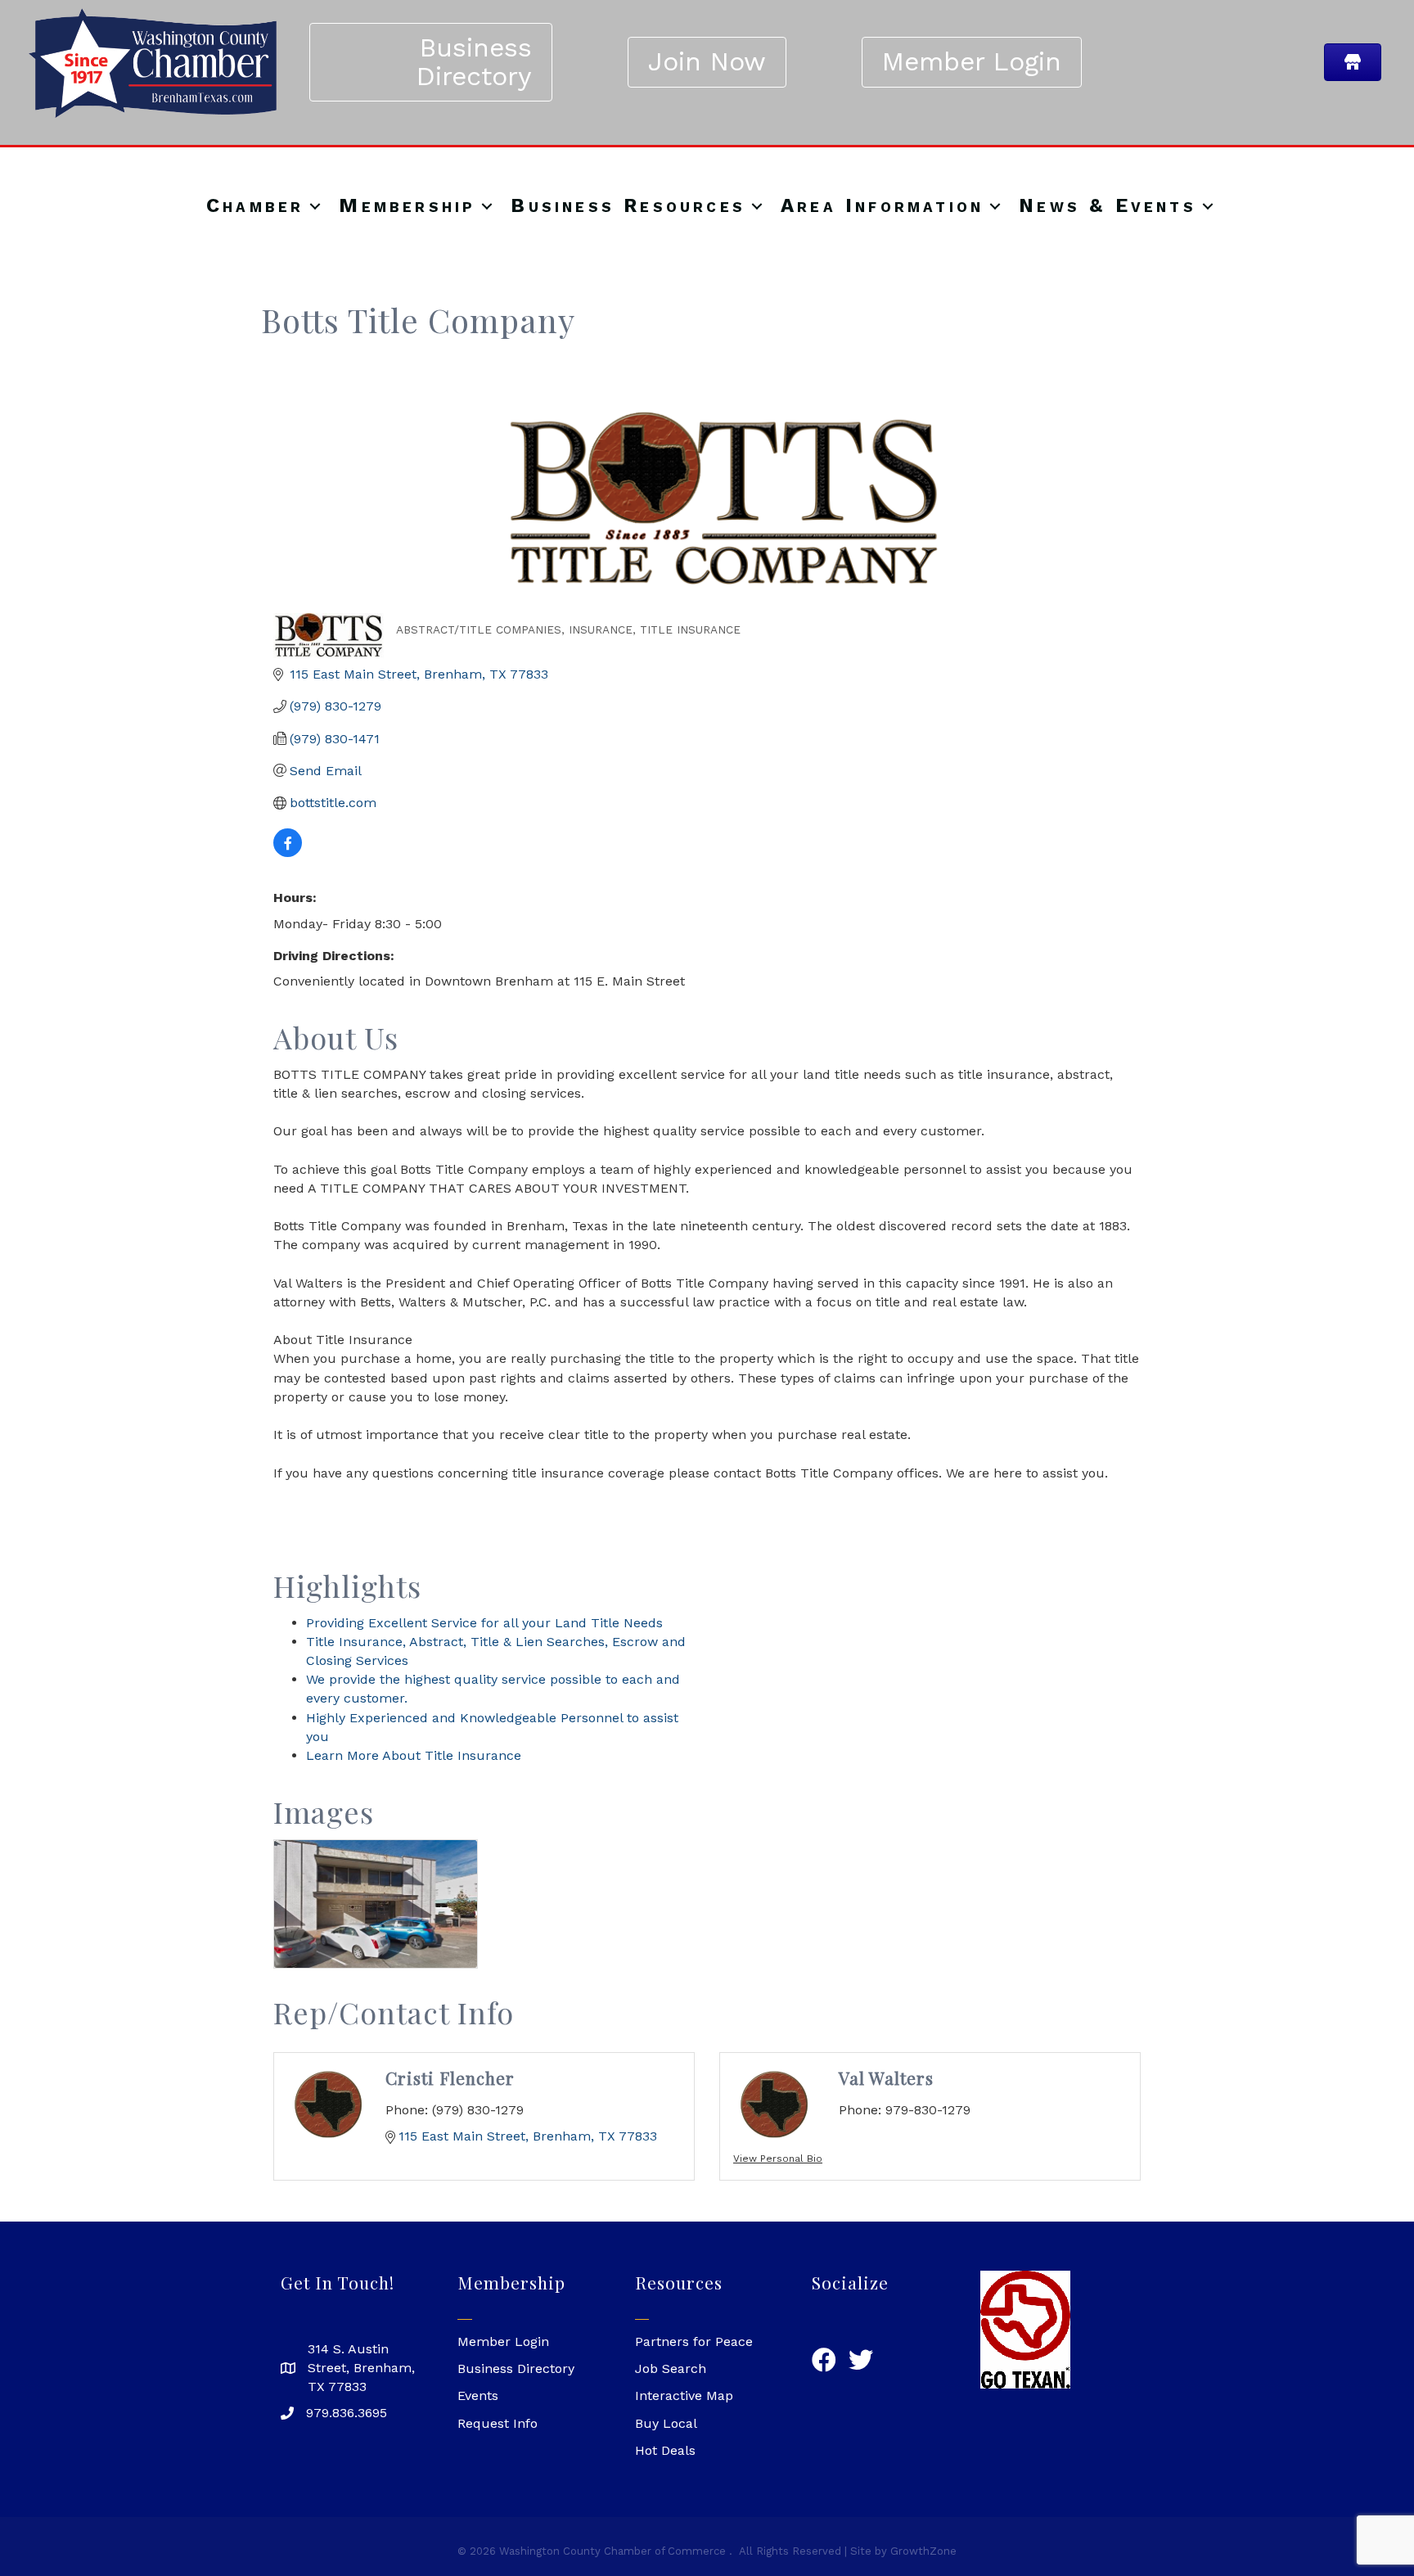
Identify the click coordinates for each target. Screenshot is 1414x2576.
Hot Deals (665, 2450)
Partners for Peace (694, 2341)
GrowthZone (923, 2551)
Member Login (503, 2341)
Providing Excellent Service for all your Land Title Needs (484, 1623)
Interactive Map (684, 2396)
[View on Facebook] (288, 853)
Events (478, 2396)
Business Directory (516, 2368)
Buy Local (666, 2423)
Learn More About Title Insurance (414, 1755)
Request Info (498, 2423)
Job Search (671, 2368)
